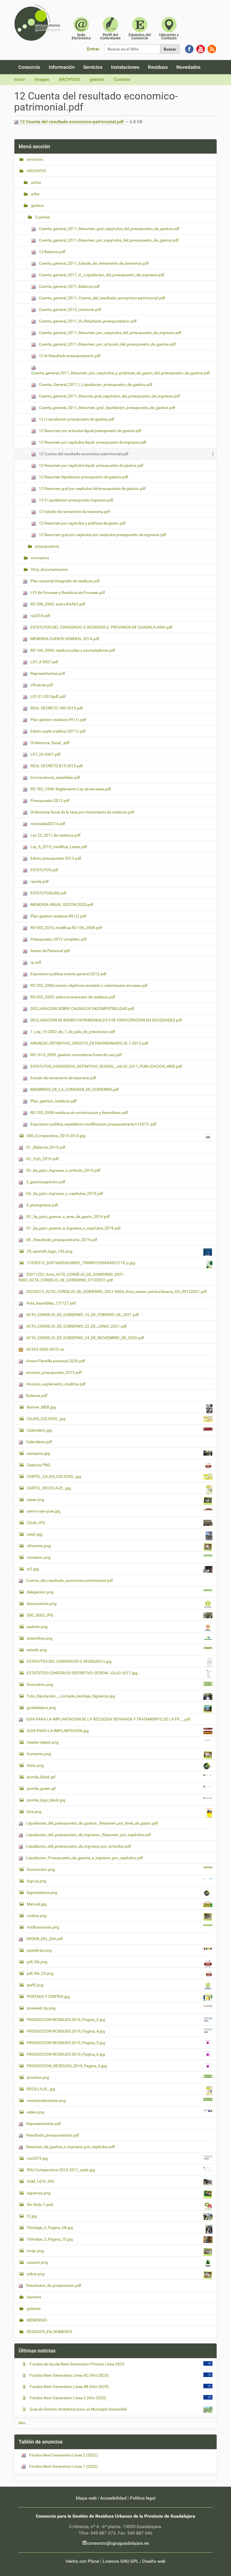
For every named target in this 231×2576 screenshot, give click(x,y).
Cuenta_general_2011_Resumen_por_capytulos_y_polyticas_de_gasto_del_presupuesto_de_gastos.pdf (121, 373)
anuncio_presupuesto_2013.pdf (54, 1372)
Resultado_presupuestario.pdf (52, 2135)
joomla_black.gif (41, 1777)
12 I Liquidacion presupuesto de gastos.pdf (76, 419)
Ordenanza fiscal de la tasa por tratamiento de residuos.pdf (82, 812)
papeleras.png (39, 1950)
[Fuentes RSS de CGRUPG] (212, 49)
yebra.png (36, 2274)
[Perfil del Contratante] (110, 28)
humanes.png (39, 1754)
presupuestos (47, 546)
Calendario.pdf (39, 1442)
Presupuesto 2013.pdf (50, 801)
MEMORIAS (36, 2320)
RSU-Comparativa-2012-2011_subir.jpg (61, 2170)
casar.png (35, 1500)
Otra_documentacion (49, 569)
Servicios (93, 67)
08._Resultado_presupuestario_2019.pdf (61, 1240)
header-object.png (43, 1742)
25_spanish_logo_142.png (50, 1251)
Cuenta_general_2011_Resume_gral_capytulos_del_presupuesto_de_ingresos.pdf (109, 396)
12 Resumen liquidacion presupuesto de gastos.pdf (83, 477)
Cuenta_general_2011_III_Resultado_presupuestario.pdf (87, 321)
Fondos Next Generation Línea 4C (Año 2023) (69, 2375)
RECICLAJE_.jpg (41, 2089)
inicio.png (35, 1765)
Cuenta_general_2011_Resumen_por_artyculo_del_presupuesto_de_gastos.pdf (107, 344)
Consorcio (29, 67)
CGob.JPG (36, 1523)
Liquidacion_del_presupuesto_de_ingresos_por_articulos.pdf (78, 1846)
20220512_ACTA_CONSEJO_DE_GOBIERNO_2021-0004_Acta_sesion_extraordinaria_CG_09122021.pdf (116, 1292)
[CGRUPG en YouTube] (201, 49)
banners (34, 2297)
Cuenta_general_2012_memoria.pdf (70, 309)
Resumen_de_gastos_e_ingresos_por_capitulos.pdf (70, 2147)
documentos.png (42, 1604)
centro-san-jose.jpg (44, 1511)
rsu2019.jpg (37, 2158)
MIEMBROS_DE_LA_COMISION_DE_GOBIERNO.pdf (74, 1089)
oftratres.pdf (41, 685)
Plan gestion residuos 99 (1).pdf (58, 720)
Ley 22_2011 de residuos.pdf (55, 835)
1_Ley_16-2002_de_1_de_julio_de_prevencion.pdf (72, 1032)
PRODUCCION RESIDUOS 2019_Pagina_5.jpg (66, 2043)
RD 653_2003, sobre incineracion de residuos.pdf (72, 997)
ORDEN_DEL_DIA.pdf (44, 1939)
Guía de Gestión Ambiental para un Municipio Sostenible (78, 2409)
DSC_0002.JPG (40, 1615)
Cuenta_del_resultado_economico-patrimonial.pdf (69, 1580)
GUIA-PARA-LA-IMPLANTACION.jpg (58, 1731)
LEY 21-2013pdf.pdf (48, 696)
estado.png (37, 1650)
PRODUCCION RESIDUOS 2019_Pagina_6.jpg (66, 2054)
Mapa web (86, 2498)
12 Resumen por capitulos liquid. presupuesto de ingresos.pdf (92, 442)
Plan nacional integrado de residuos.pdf (65, 581)
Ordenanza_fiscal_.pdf (50, 743)
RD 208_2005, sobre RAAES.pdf (57, 604)
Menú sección (34, 146)
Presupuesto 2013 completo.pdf (58, 939)
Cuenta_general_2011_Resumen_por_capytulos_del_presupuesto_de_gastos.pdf (108, 240)
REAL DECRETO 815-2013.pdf (56, 766)
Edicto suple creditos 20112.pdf (58, 731)
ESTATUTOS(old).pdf (48, 893)
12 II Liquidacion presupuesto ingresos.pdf (76, 500)
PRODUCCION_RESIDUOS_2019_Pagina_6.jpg (67, 2066)
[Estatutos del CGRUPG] (140, 28)
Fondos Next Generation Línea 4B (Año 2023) (69, 2387)
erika (35, 194)
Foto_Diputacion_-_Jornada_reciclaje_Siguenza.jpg (71, 1696)
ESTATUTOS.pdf (44, 870)
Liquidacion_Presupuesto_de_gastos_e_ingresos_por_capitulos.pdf (84, 1858)
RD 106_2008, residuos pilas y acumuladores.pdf (72, 650)
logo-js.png (36, 1881)
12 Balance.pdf (52, 252)
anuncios (34, 159)
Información (62, 67)
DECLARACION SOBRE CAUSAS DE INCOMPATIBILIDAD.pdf (82, 1009)
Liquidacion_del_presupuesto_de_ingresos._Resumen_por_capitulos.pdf (88, 1835)
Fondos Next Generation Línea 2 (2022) (63, 2455)
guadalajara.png (41, 1708)
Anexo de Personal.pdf (50, 951)
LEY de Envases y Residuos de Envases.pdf (67, 592)
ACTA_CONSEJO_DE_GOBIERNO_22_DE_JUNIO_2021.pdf (76, 1326)
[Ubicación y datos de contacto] (169, 28)
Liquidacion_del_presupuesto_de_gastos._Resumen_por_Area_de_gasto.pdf (92, 1823)
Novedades (188, 67)
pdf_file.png (37, 1962)
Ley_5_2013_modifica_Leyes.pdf (58, 847)
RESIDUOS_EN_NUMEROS (49, 2332)
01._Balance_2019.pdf (45, 1147)
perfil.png (35, 1985)
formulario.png (40, 1684)
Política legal (143, 2498)
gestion (97, 79)
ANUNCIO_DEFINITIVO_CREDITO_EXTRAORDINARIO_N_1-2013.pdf (89, 1043)
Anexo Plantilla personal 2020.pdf (55, 1361)
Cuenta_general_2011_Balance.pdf (69, 286)
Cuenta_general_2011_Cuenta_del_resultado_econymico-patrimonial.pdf (102, 298)
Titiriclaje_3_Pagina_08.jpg (50, 2228)
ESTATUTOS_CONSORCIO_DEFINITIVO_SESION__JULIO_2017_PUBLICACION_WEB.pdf (106, 1066)
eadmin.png (37, 1627)
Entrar (93, 49)
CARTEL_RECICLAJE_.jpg (49, 1488)
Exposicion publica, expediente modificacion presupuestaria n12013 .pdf (93, 1124)
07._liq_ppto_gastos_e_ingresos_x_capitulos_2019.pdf (73, 1228)
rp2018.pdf (40, 616)
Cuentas (122, 79)
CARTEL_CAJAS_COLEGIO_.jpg (54, 1476)
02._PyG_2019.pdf (42, 1159)
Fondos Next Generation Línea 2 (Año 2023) (68, 2398)
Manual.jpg (37, 1904)
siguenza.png (39, 2193)
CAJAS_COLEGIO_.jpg (46, 1419)
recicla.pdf (39, 881)
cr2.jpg (33, 1569)
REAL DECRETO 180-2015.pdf (56, 708)
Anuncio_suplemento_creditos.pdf (55, 1384)
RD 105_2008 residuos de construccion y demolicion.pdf (79, 1113)
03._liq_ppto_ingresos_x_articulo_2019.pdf (63, 1170)
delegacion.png (40, 1592)
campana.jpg (38, 1453)
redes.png (35, 2112)
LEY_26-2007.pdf (45, 754)
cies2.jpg (35, 1534)
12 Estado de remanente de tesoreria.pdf (74, 512)
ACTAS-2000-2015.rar (45, 1349)
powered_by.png (41, 2008)
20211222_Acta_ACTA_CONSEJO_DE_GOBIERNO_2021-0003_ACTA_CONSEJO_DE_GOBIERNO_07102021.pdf (72, 1277)
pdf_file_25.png (40, 1973)
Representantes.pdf (47, 673)
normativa (40, 558)
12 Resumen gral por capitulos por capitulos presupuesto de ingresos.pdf (102, 535)
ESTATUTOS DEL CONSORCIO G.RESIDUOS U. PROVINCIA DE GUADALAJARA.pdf (101, 627)
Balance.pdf (36, 1396)
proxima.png (38, 2077)
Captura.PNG (39, 1465)
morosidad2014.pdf (47, 824)
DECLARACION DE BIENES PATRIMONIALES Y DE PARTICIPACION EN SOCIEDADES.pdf (106, 1020)
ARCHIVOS (69, 79)
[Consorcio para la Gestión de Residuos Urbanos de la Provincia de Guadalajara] (38, 23)
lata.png (34, 1812)
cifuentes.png (39, 1546)
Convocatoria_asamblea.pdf (55, 777)
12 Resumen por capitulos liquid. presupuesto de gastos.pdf (91, 465)
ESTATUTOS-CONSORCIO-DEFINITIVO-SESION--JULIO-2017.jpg (82, 1673)
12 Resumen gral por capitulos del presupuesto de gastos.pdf (92, 488)
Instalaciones (125, 67)
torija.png (35, 2251)
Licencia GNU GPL (121, 2561)
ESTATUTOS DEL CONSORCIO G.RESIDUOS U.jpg (69, 1661)
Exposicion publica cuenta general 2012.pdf (68, 974)
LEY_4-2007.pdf (44, 662)
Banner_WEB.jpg (41, 1407)
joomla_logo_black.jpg (46, 1800)
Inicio (19, 79)
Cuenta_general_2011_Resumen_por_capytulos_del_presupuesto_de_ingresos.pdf (110, 333)
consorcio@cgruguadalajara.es (118, 2543)
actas (35, 182)
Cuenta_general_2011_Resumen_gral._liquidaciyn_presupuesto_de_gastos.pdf (107, 408)
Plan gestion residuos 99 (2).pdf (58, 916)
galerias (33, 2309)
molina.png (37, 1916)
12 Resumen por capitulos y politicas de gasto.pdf (82, 523)
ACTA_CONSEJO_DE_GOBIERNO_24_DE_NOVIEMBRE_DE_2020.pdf (85, 1338)
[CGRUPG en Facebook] (189, 49)
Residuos (158, 67)
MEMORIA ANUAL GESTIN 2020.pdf (61, 905)
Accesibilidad (113, 2498)
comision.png (39, 1557)
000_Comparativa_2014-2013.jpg (56, 1136)
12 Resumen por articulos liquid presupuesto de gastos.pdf (90, 431)
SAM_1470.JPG (41, 2181)
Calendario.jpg (39, 1430)
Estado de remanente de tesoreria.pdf (63, 1078)
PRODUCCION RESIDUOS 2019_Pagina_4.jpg (66, 2031)
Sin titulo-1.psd (40, 2204)
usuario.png (37, 2262)
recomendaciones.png (46, 2100)
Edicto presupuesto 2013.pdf (55, 858)
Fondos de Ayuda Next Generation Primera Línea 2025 (77, 2364)
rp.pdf (35, 962)
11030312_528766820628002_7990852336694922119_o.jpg (81, 1263)
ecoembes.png (40, 1638)
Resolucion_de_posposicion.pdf (53, 2285)
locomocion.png (41, 1869)
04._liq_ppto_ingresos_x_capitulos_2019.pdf (64, 1193)
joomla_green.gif (41, 1788)
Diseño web (154, 2561)
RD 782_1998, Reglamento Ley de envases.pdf (70, 789)
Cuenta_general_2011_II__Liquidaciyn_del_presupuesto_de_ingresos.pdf (101, 275)
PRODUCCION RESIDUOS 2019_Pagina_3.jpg (66, 2020)
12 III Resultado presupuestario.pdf (69, 356)
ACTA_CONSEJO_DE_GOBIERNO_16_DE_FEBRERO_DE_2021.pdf (82, 1315)
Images (42, 79)
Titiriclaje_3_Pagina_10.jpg (50, 2239)
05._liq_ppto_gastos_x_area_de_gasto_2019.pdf (68, 1217)
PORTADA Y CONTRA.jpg (48, 1996)
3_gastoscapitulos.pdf (45, 1182)
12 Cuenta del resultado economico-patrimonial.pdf (72, 122)
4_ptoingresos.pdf (42, 1205)
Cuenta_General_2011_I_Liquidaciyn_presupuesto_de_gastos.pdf (95, 384)
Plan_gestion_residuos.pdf (53, 1101)
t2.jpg (32, 2216)
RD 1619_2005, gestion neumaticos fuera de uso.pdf (76, 1055)
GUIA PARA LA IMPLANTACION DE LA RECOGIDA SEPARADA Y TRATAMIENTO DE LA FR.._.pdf (108, 1719)
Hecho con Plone (82, 2561)
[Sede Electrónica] (81, 28)
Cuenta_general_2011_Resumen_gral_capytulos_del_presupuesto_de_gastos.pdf (109, 229)
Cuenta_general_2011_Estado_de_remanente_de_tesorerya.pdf (93, 263)
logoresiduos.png (42, 1892)
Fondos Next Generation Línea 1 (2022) (63, 2466)
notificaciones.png (43, 1927)
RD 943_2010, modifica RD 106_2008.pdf (66, 928)
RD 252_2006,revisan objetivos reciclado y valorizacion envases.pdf (89, 985)
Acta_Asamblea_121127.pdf (51, 1303)
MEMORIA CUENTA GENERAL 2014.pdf (64, 639)
